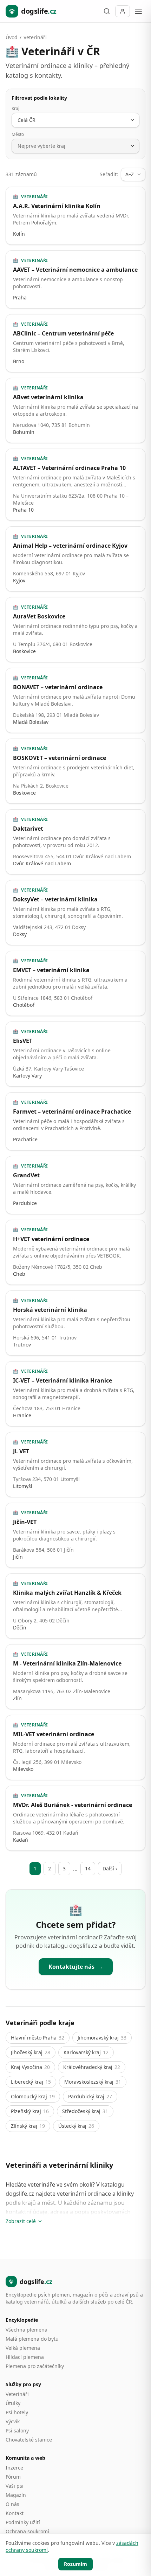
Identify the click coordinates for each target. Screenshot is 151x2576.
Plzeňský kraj (30, 2111)
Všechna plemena (27, 2330)
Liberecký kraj (31, 2082)
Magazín (16, 2495)
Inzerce (14, 2468)
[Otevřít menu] (138, 11)
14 (88, 1868)
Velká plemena (23, 2348)
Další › (110, 1868)
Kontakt (15, 2513)
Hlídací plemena (25, 2357)
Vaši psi (15, 2486)
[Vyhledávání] (107, 11)
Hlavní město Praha (38, 2038)
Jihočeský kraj (31, 2052)
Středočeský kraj (85, 2111)
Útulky (13, 2403)
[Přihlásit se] (123, 11)
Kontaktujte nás (76, 1967)
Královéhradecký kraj (92, 2067)
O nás (12, 2504)
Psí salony (17, 2430)
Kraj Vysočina (30, 2067)
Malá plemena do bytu (32, 2339)
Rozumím (75, 2564)
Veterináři (35, 37)
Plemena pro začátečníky (35, 2366)
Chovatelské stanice (29, 2440)
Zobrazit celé (21, 2221)
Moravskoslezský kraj (93, 2082)
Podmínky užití (23, 2522)
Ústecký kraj (76, 2126)
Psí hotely (17, 2412)
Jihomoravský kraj (102, 2038)
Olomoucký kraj (33, 2096)
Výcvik (13, 2421)
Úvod (12, 37)
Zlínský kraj (28, 2126)
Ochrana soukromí (27, 2531)
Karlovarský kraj (86, 2052)
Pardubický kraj (90, 2096)
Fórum (13, 2477)
